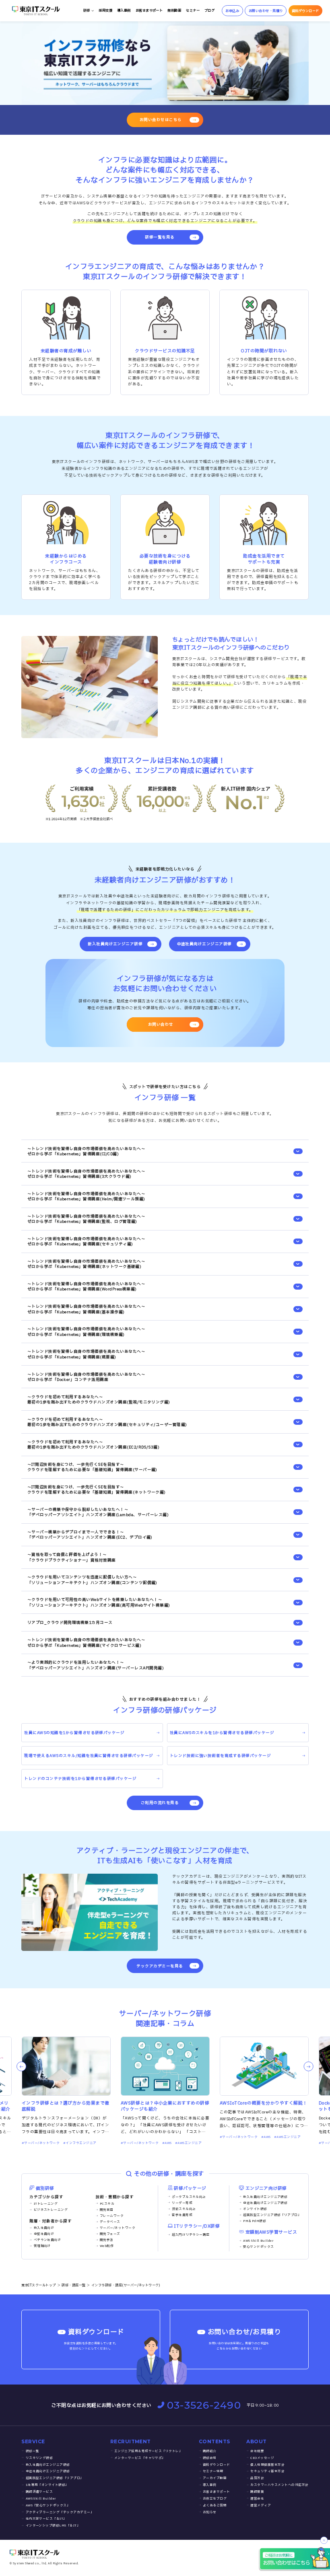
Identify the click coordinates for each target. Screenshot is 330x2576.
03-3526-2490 (204, 2405)
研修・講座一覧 (73, 2285)
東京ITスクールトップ (38, 2285)
